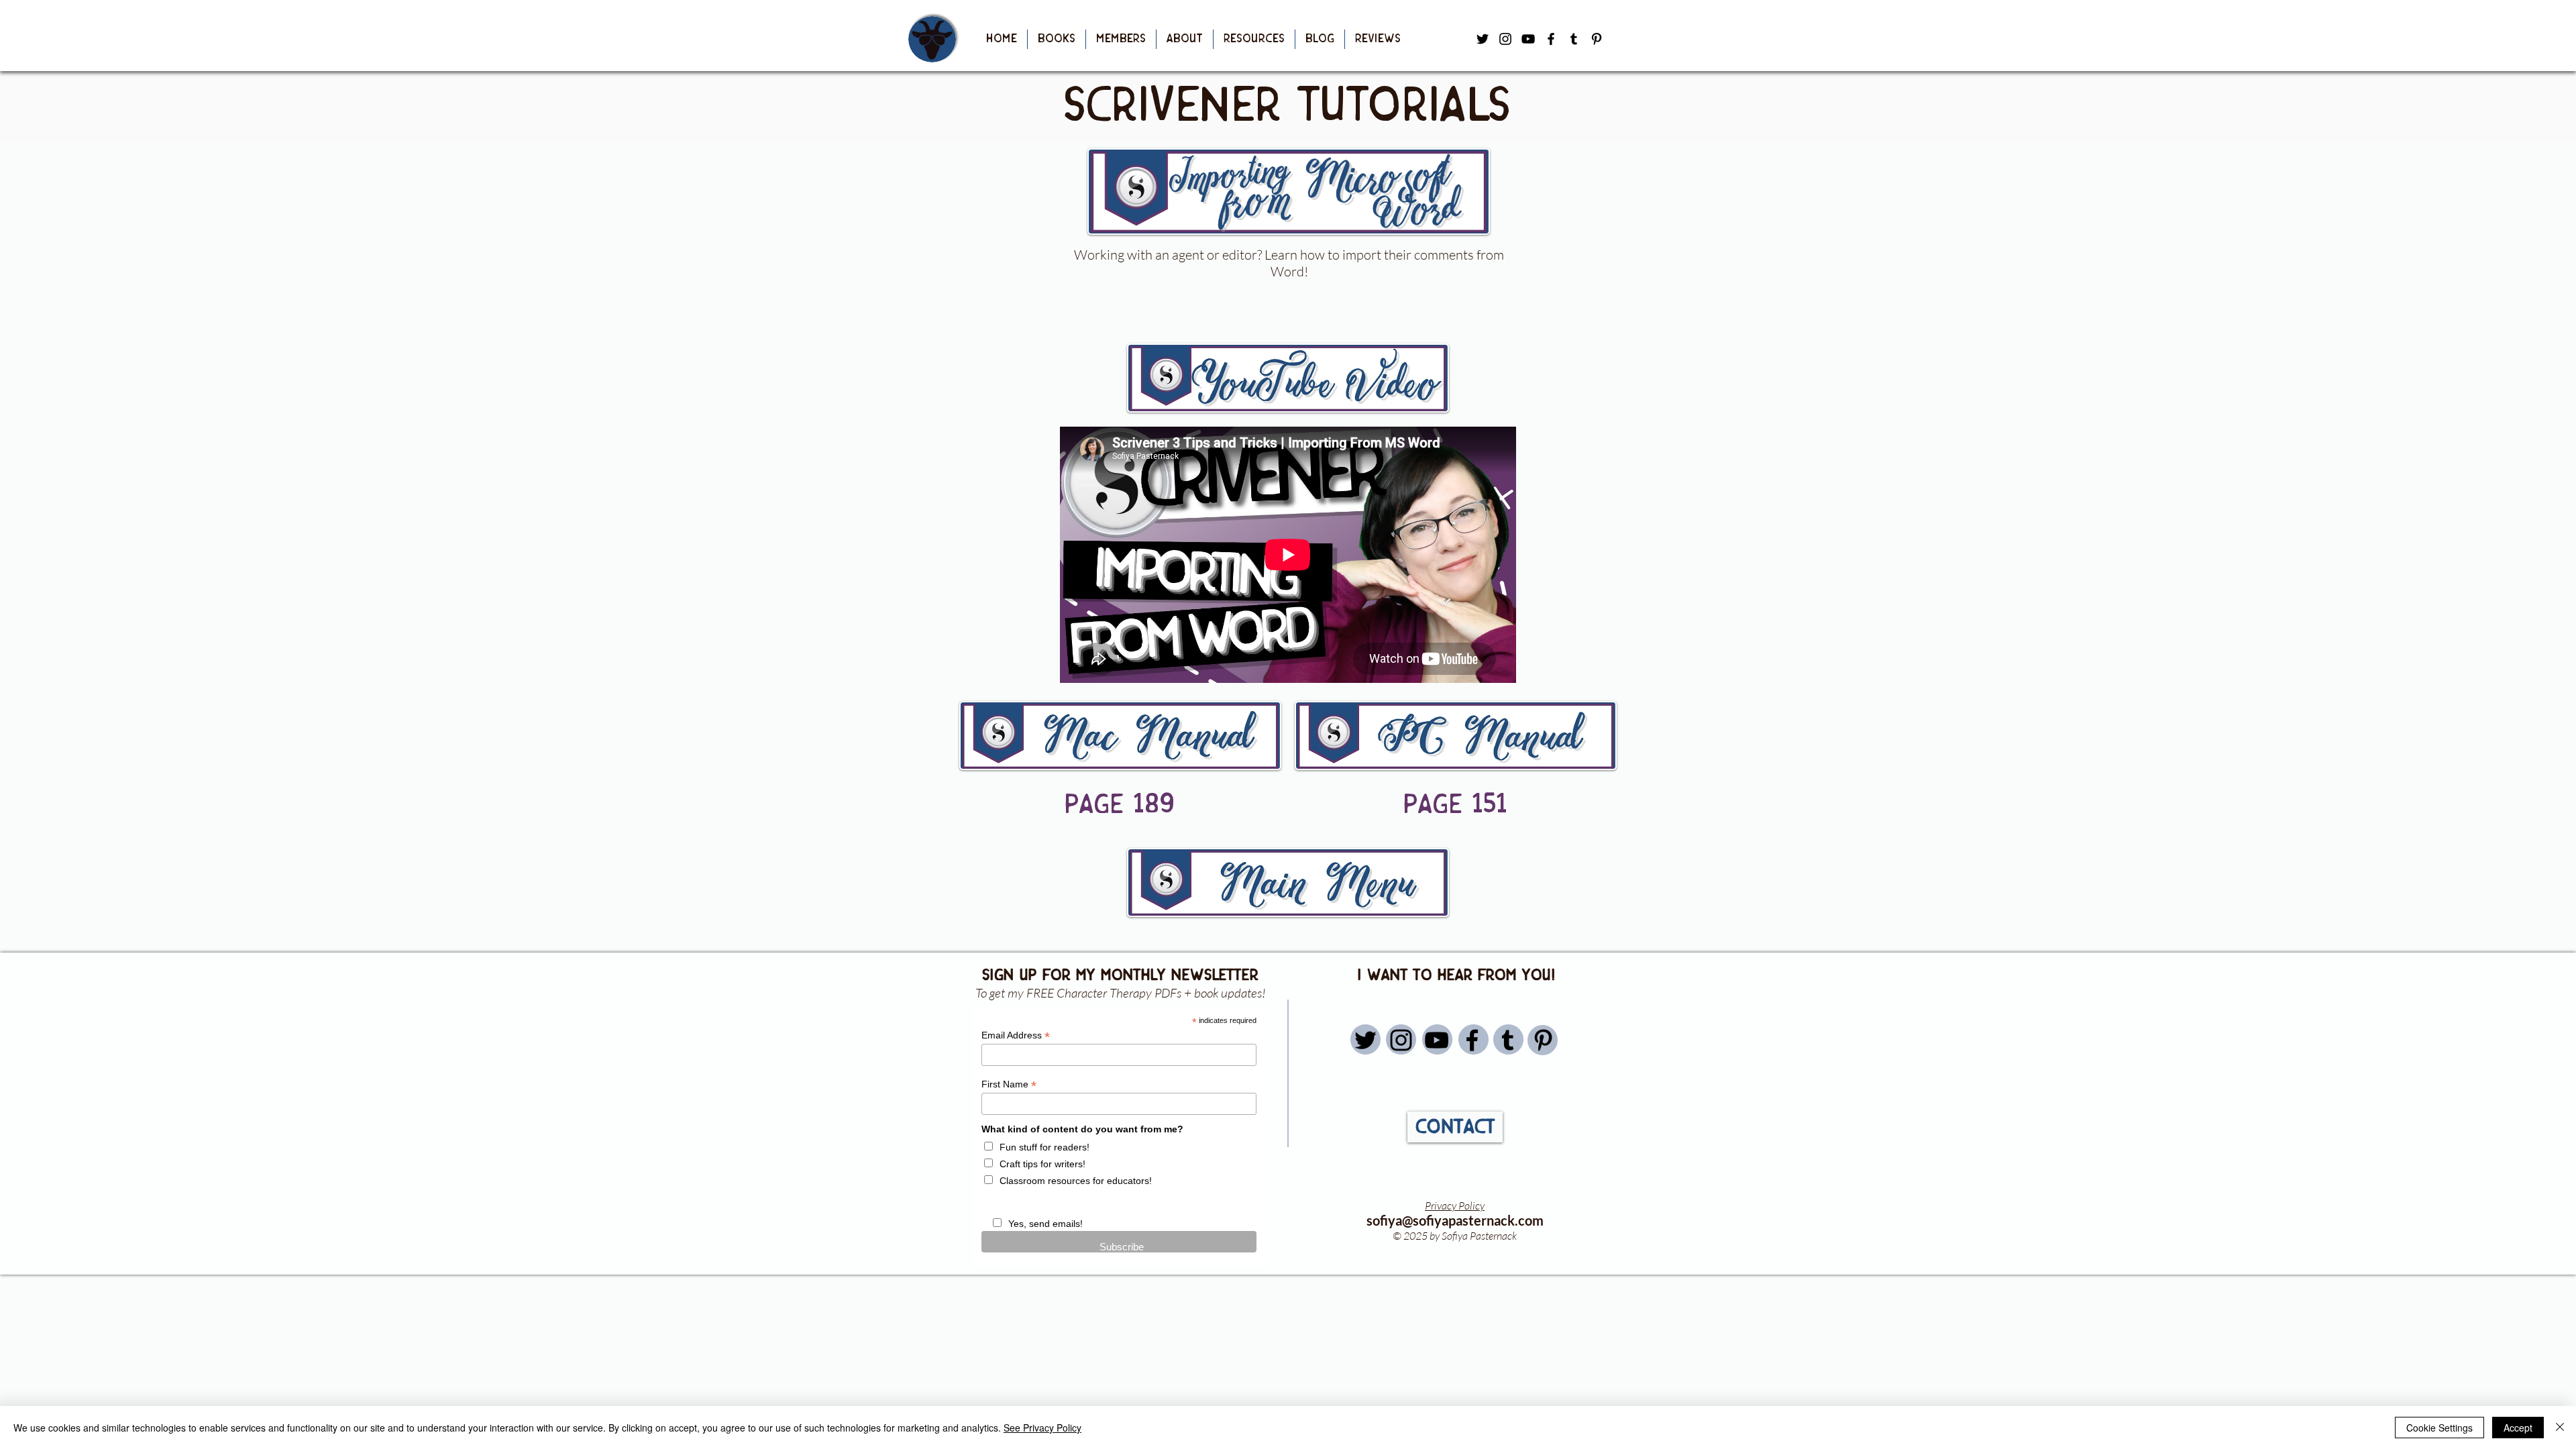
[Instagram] (1401, 1040)
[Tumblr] (1574, 39)
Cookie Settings (2439, 1428)
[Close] (2560, 1428)
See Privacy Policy (1042, 1428)
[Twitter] (1365, 1040)
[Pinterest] (1597, 39)
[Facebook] (1551, 39)
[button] (1057, 39)
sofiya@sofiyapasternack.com (1455, 1220)
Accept (2518, 1428)
